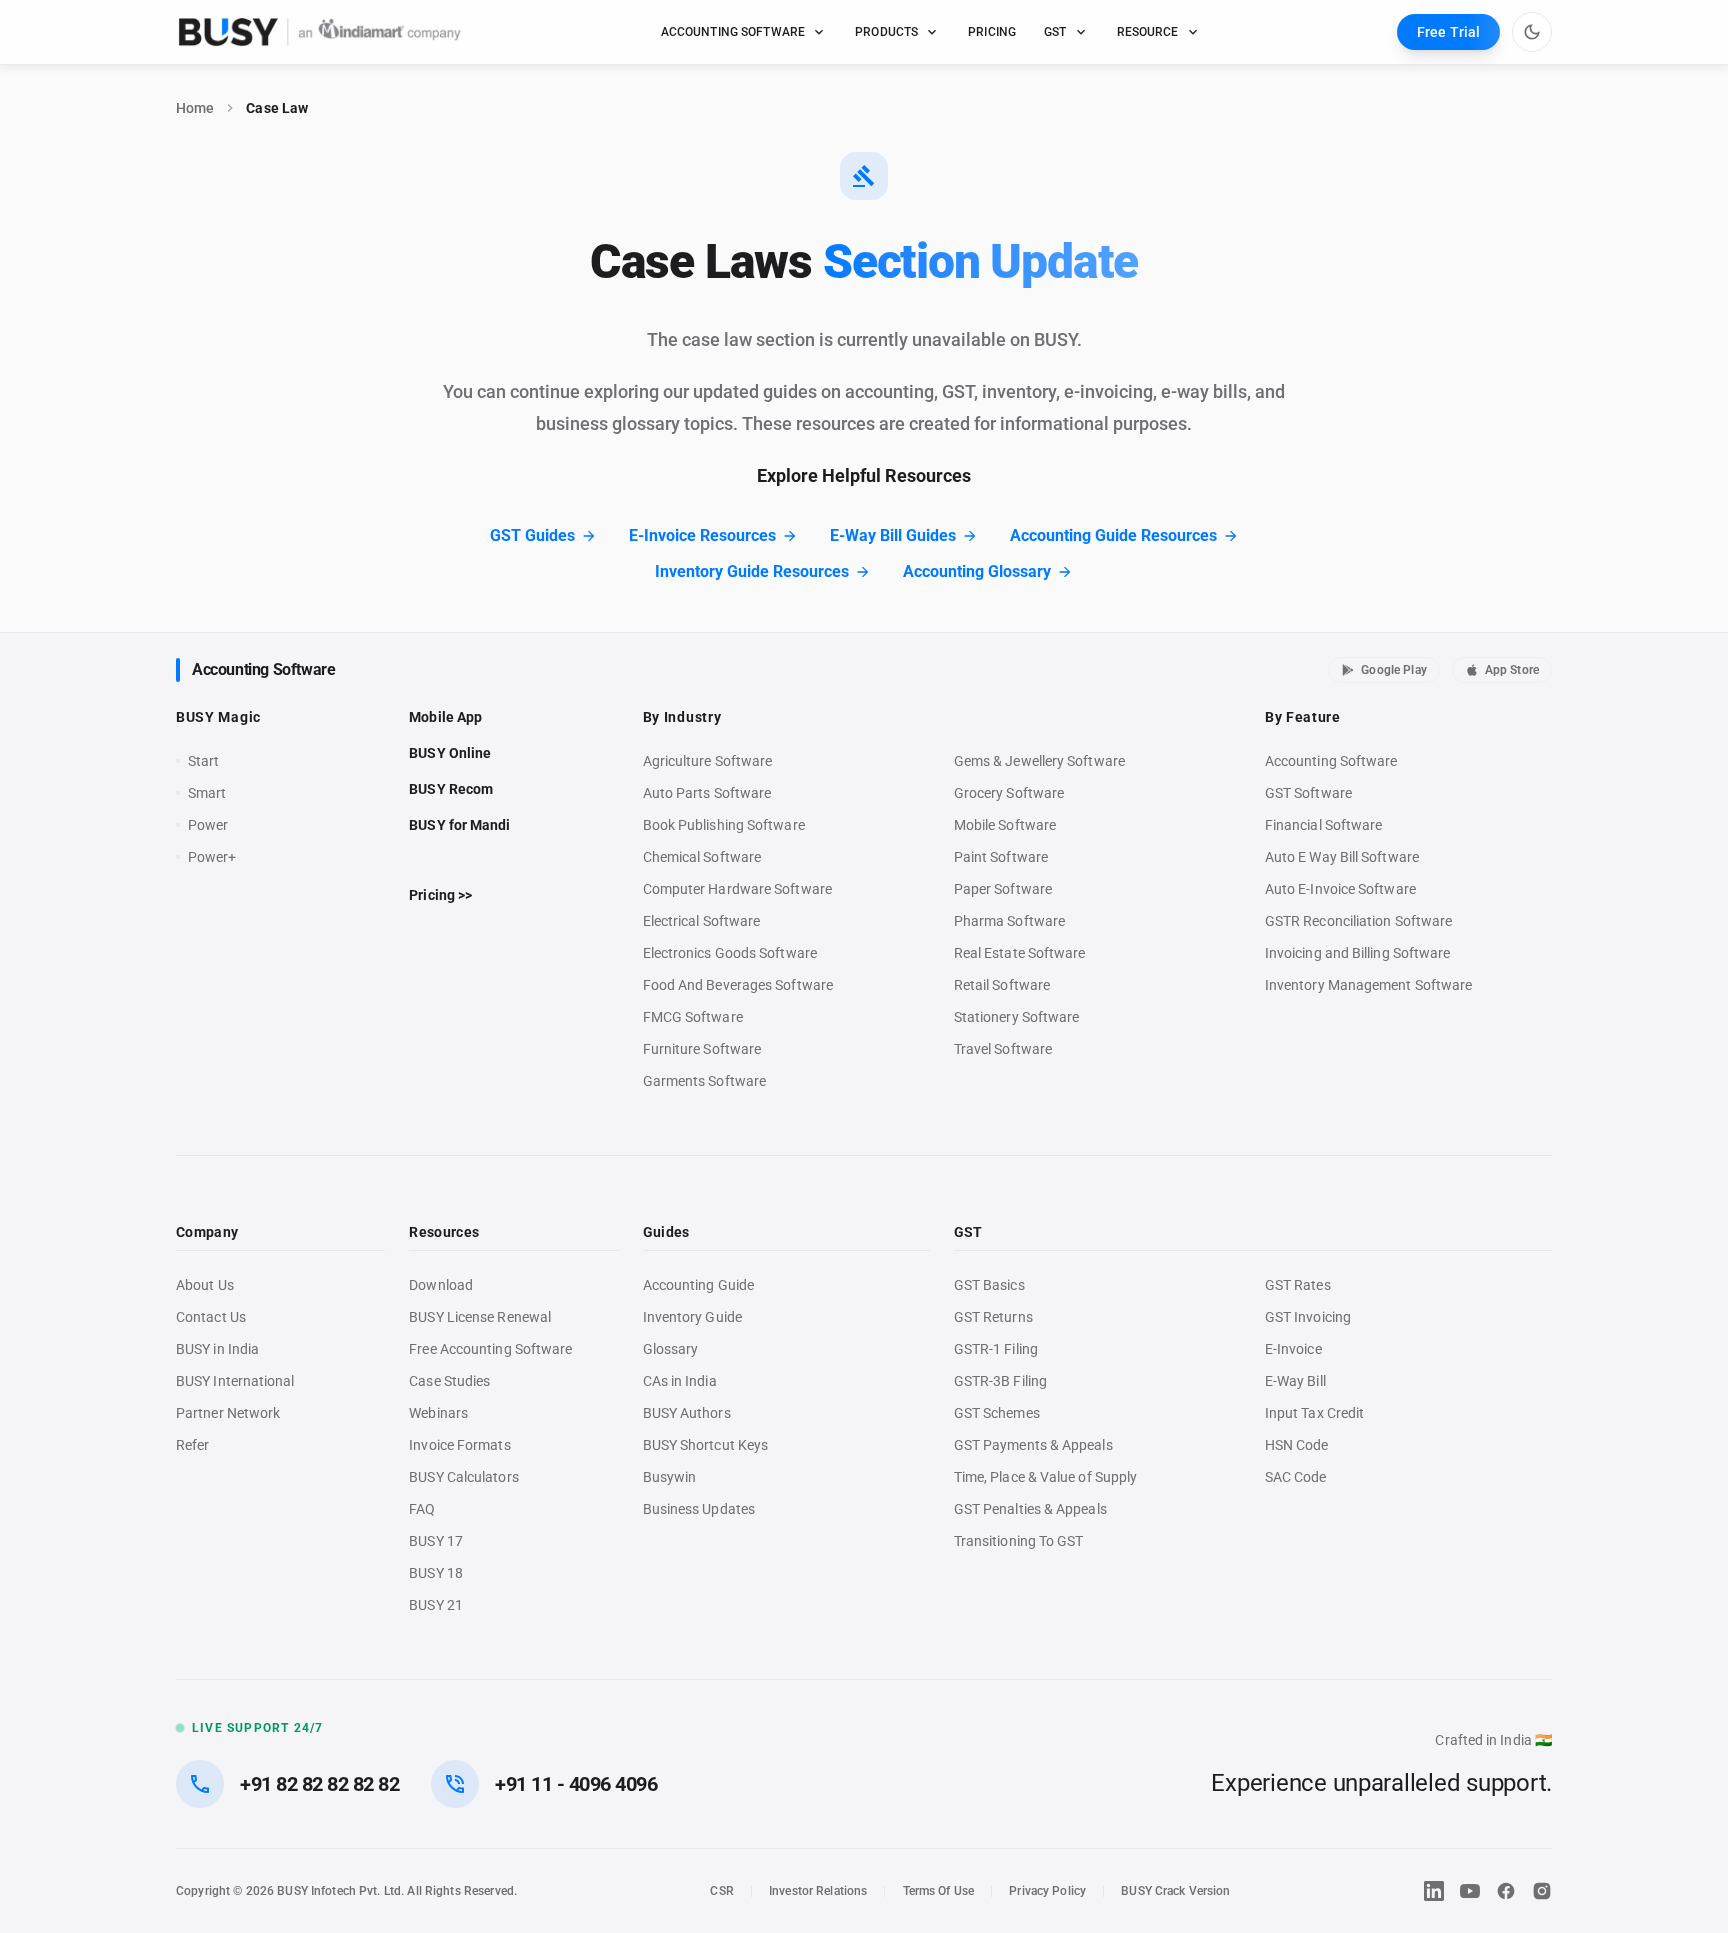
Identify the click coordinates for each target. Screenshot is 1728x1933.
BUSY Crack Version (1175, 1891)
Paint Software (1001, 857)
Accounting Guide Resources (1113, 535)
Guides (666, 1232)
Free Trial (1448, 32)
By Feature (1303, 717)
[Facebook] (1506, 1891)
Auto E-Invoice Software (1340, 889)
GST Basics (989, 1285)
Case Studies (449, 1381)
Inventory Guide (692, 1317)
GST (1055, 32)
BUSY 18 (436, 1573)
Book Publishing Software (724, 825)
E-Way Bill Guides (893, 535)
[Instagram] (1542, 1891)
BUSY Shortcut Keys (706, 1445)
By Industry (682, 717)
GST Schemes (997, 1413)
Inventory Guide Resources (752, 571)
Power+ (212, 857)
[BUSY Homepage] (320, 32)
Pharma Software (1009, 921)
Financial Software (1324, 825)
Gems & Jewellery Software (1039, 761)
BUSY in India (217, 1349)
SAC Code (1296, 1477)
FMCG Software (693, 1017)
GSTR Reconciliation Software (1358, 921)
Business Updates (699, 1509)
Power (208, 825)
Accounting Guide (698, 1285)
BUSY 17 (436, 1541)
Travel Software (1003, 1049)
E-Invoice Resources (702, 535)
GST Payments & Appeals (1033, 1445)
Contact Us (211, 1317)
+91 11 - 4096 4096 (576, 1784)
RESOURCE (1148, 32)
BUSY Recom (451, 789)
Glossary (671, 1349)
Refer (192, 1445)
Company (207, 1232)
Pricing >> (440, 895)
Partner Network (228, 1413)
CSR (721, 1891)
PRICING (992, 32)
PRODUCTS (886, 32)
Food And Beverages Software (738, 985)
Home (195, 108)
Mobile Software (1005, 825)
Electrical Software (702, 921)
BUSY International (235, 1381)
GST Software (1308, 793)
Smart (207, 793)
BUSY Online (450, 753)
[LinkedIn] (1434, 1891)
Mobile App (445, 717)
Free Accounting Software (490, 1349)
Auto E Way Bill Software (1342, 857)
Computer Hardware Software (737, 889)
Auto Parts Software (707, 793)
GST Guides (532, 535)
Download (441, 1285)
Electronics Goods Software (730, 953)
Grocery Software (1009, 793)
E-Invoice (1293, 1349)
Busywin (670, 1477)
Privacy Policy (1047, 1891)
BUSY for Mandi (459, 825)
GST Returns (993, 1317)
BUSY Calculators (463, 1477)
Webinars (438, 1413)
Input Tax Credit (1314, 1413)
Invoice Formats (459, 1445)
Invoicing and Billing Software (1358, 953)
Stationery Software (1017, 1017)
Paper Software (1003, 889)
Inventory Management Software (1368, 985)
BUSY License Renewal (480, 1317)
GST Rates (1298, 1285)
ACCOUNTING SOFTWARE (733, 32)
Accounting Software (263, 669)
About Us (205, 1285)
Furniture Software (702, 1049)
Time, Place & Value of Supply (1045, 1477)
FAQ (422, 1509)
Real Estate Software (1020, 953)
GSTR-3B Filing (1000, 1381)
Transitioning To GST (1019, 1541)
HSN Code (1297, 1445)
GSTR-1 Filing (996, 1349)
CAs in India (680, 1381)
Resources (444, 1232)
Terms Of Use (939, 1891)
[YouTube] (1470, 1891)
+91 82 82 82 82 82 (319, 1784)
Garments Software (704, 1081)
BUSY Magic (218, 717)
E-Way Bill (1295, 1381)
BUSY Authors (687, 1413)
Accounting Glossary (977, 571)
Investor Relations (818, 1891)
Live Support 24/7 (257, 1728)
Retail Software (1002, 985)
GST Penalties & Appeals (1030, 1509)
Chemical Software (702, 857)
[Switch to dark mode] (1532, 32)
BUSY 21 (436, 1605)
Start (208, 762)
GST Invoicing (1308, 1317)
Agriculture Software (708, 761)
